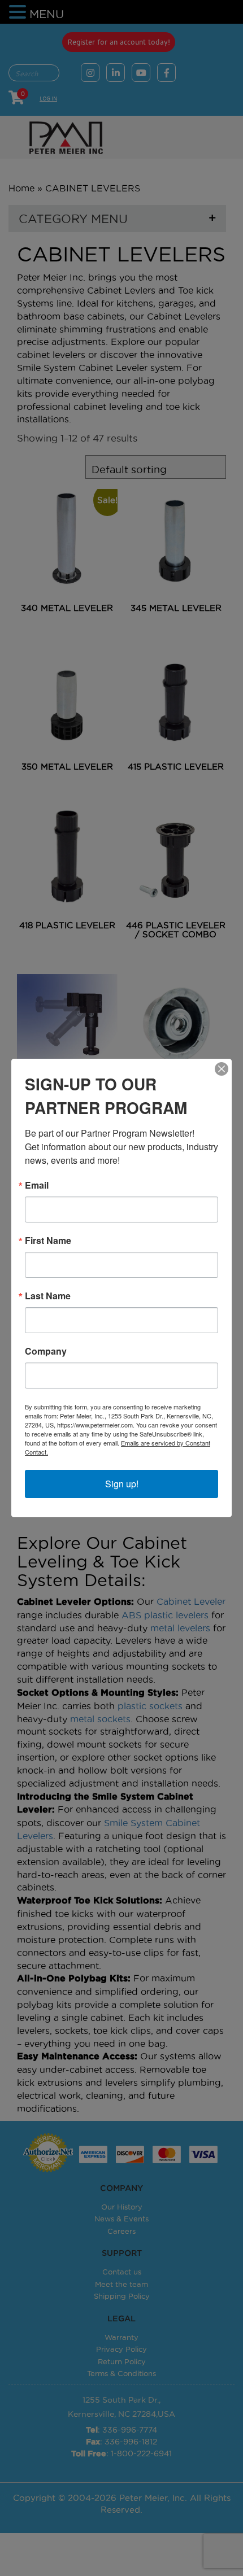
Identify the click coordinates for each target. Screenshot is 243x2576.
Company (46, 1351)
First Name (48, 1241)
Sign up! (122, 1484)
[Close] (222, 1069)
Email (37, 1185)
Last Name (48, 1296)
